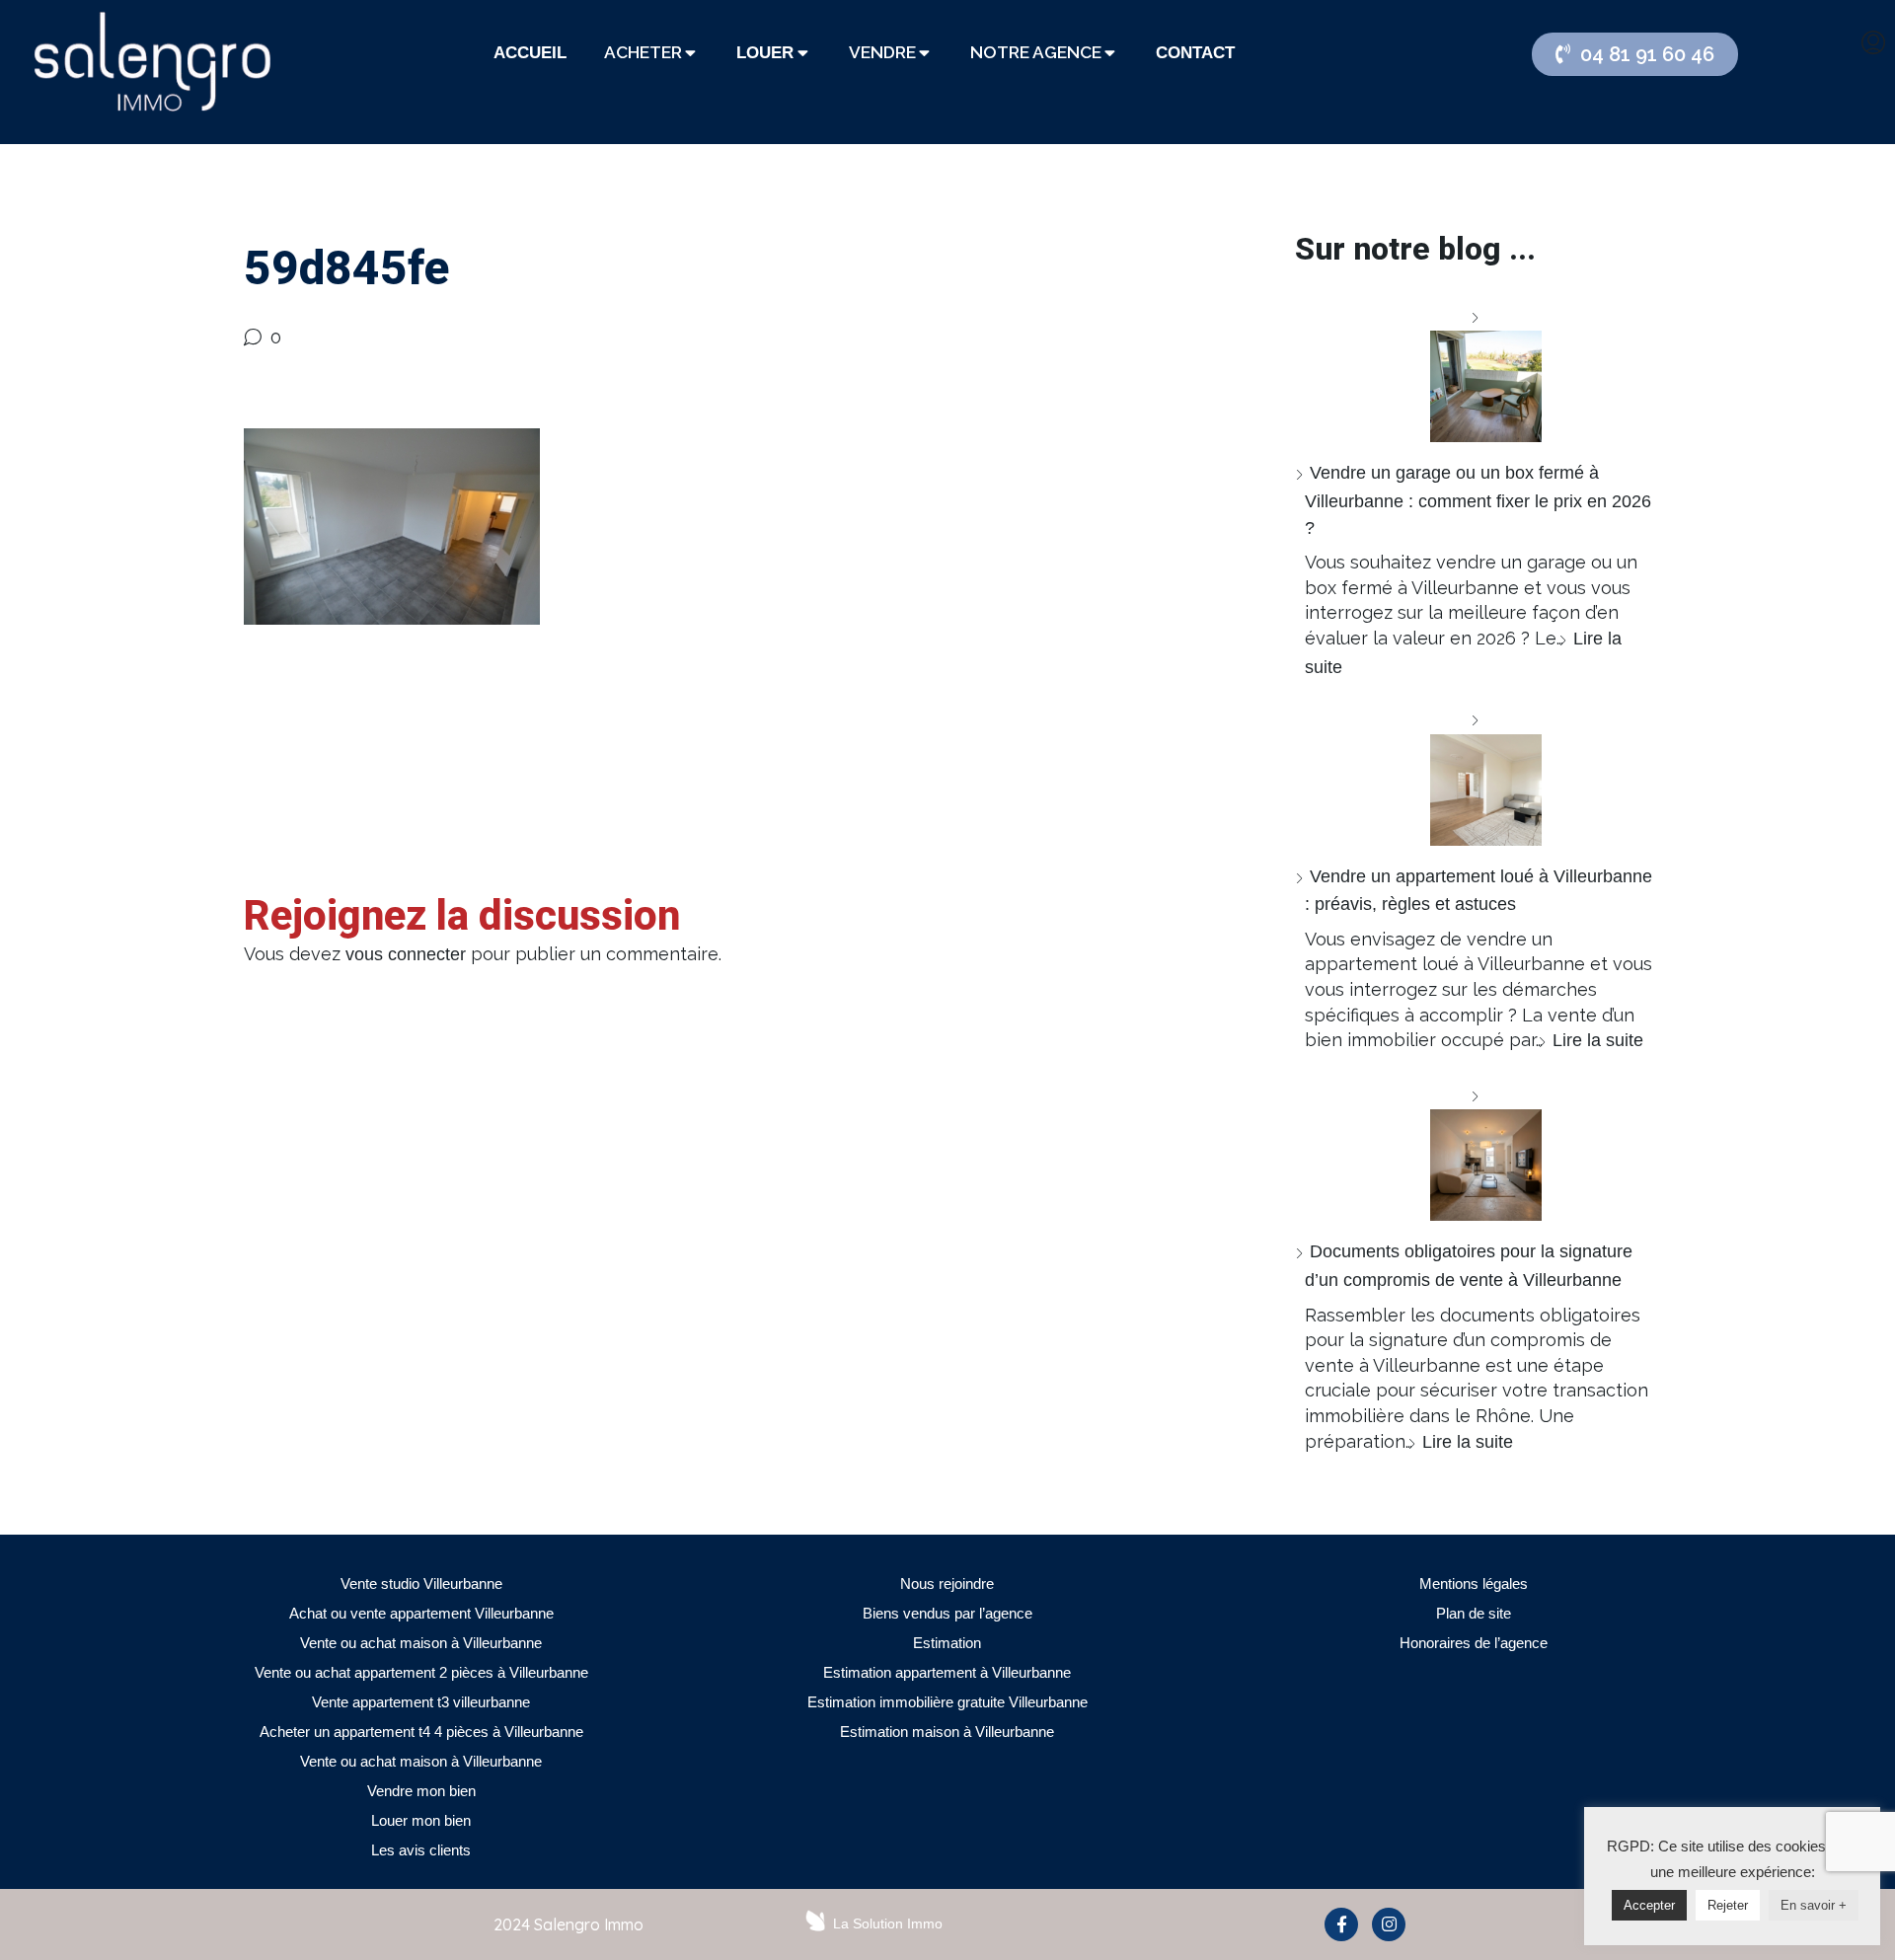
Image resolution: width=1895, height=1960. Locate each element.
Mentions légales (1474, 1583)
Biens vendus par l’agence (947, 1613)
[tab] (530, 53)
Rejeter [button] (1728, 1905)
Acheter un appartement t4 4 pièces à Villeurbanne (421, 1732)
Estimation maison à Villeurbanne (947, 1732)
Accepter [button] (1649, 1905)
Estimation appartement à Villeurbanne (947, 1672)
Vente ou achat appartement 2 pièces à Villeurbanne (421, 1672)
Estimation (947, 1643)
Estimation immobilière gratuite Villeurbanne (947, 1702)
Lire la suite (1598, 1040)
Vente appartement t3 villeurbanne (421, 1702)
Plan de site (1474, 1613)
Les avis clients (421, 1850)
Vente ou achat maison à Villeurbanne (421, 1643)
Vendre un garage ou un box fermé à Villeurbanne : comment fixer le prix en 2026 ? (1478, 500)
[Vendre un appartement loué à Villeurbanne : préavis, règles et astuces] (1478, 776)
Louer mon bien (421, 1820)
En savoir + (1814, 1905)
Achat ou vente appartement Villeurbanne (421, 1613)
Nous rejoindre (947, 1583)
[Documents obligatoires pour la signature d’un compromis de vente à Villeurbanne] (1478, 1152)
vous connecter (406, 954)
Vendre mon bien (421, 1791)
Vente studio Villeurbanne (421, 1583)
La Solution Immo (888, 1923)
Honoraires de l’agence (1474, 1643)
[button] (1635, 54)
